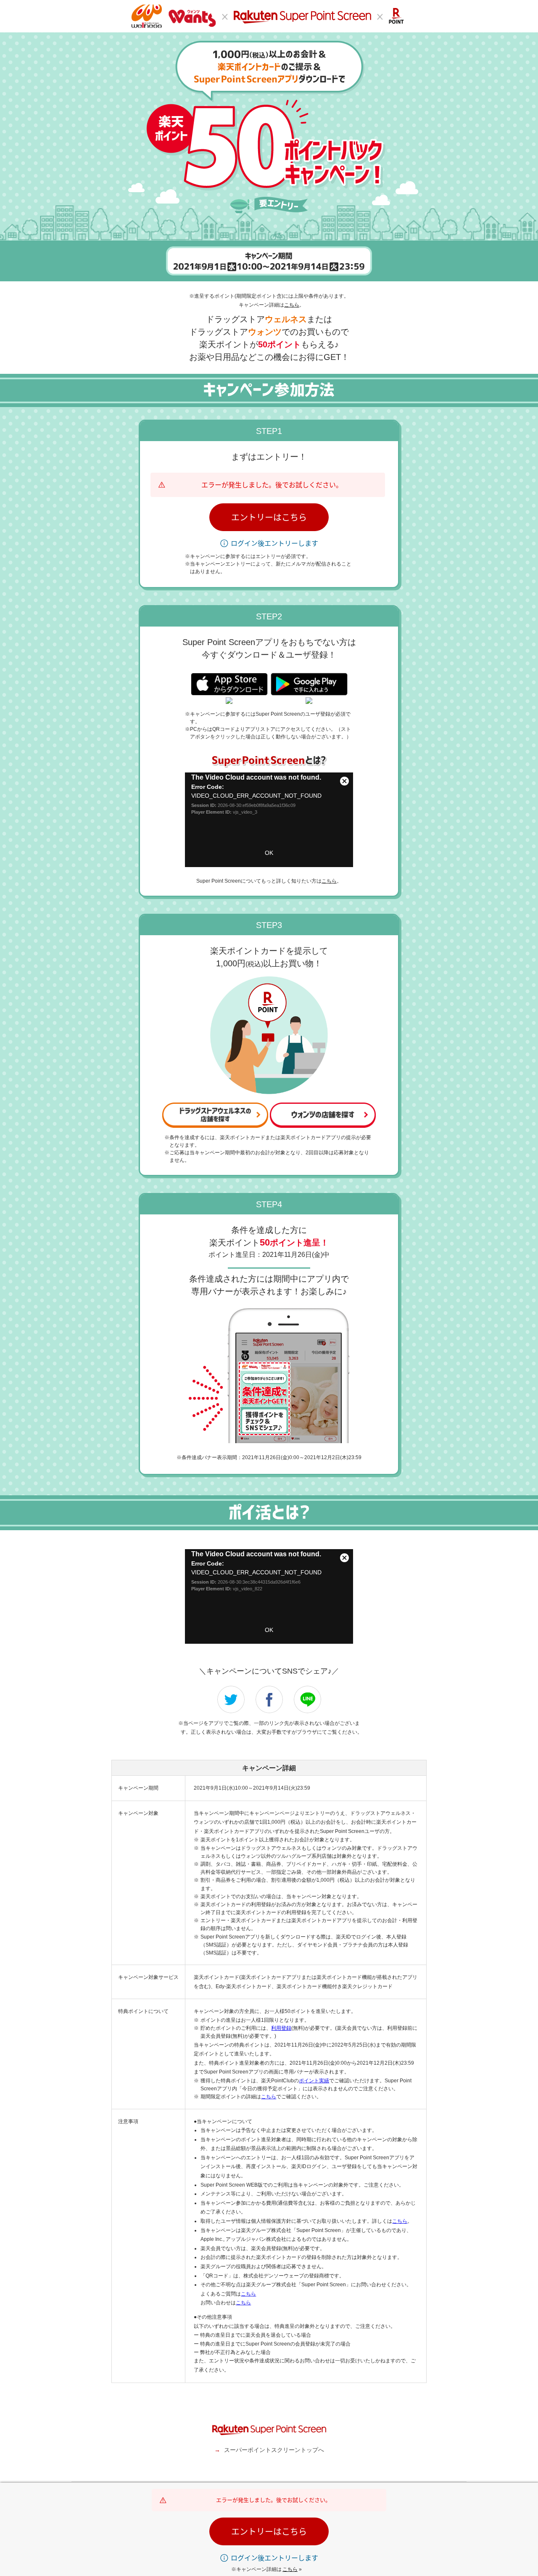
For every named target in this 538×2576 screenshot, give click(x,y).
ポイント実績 (314, 2081)
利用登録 (281, 2028)
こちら (292, 305)
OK (269, 853)
